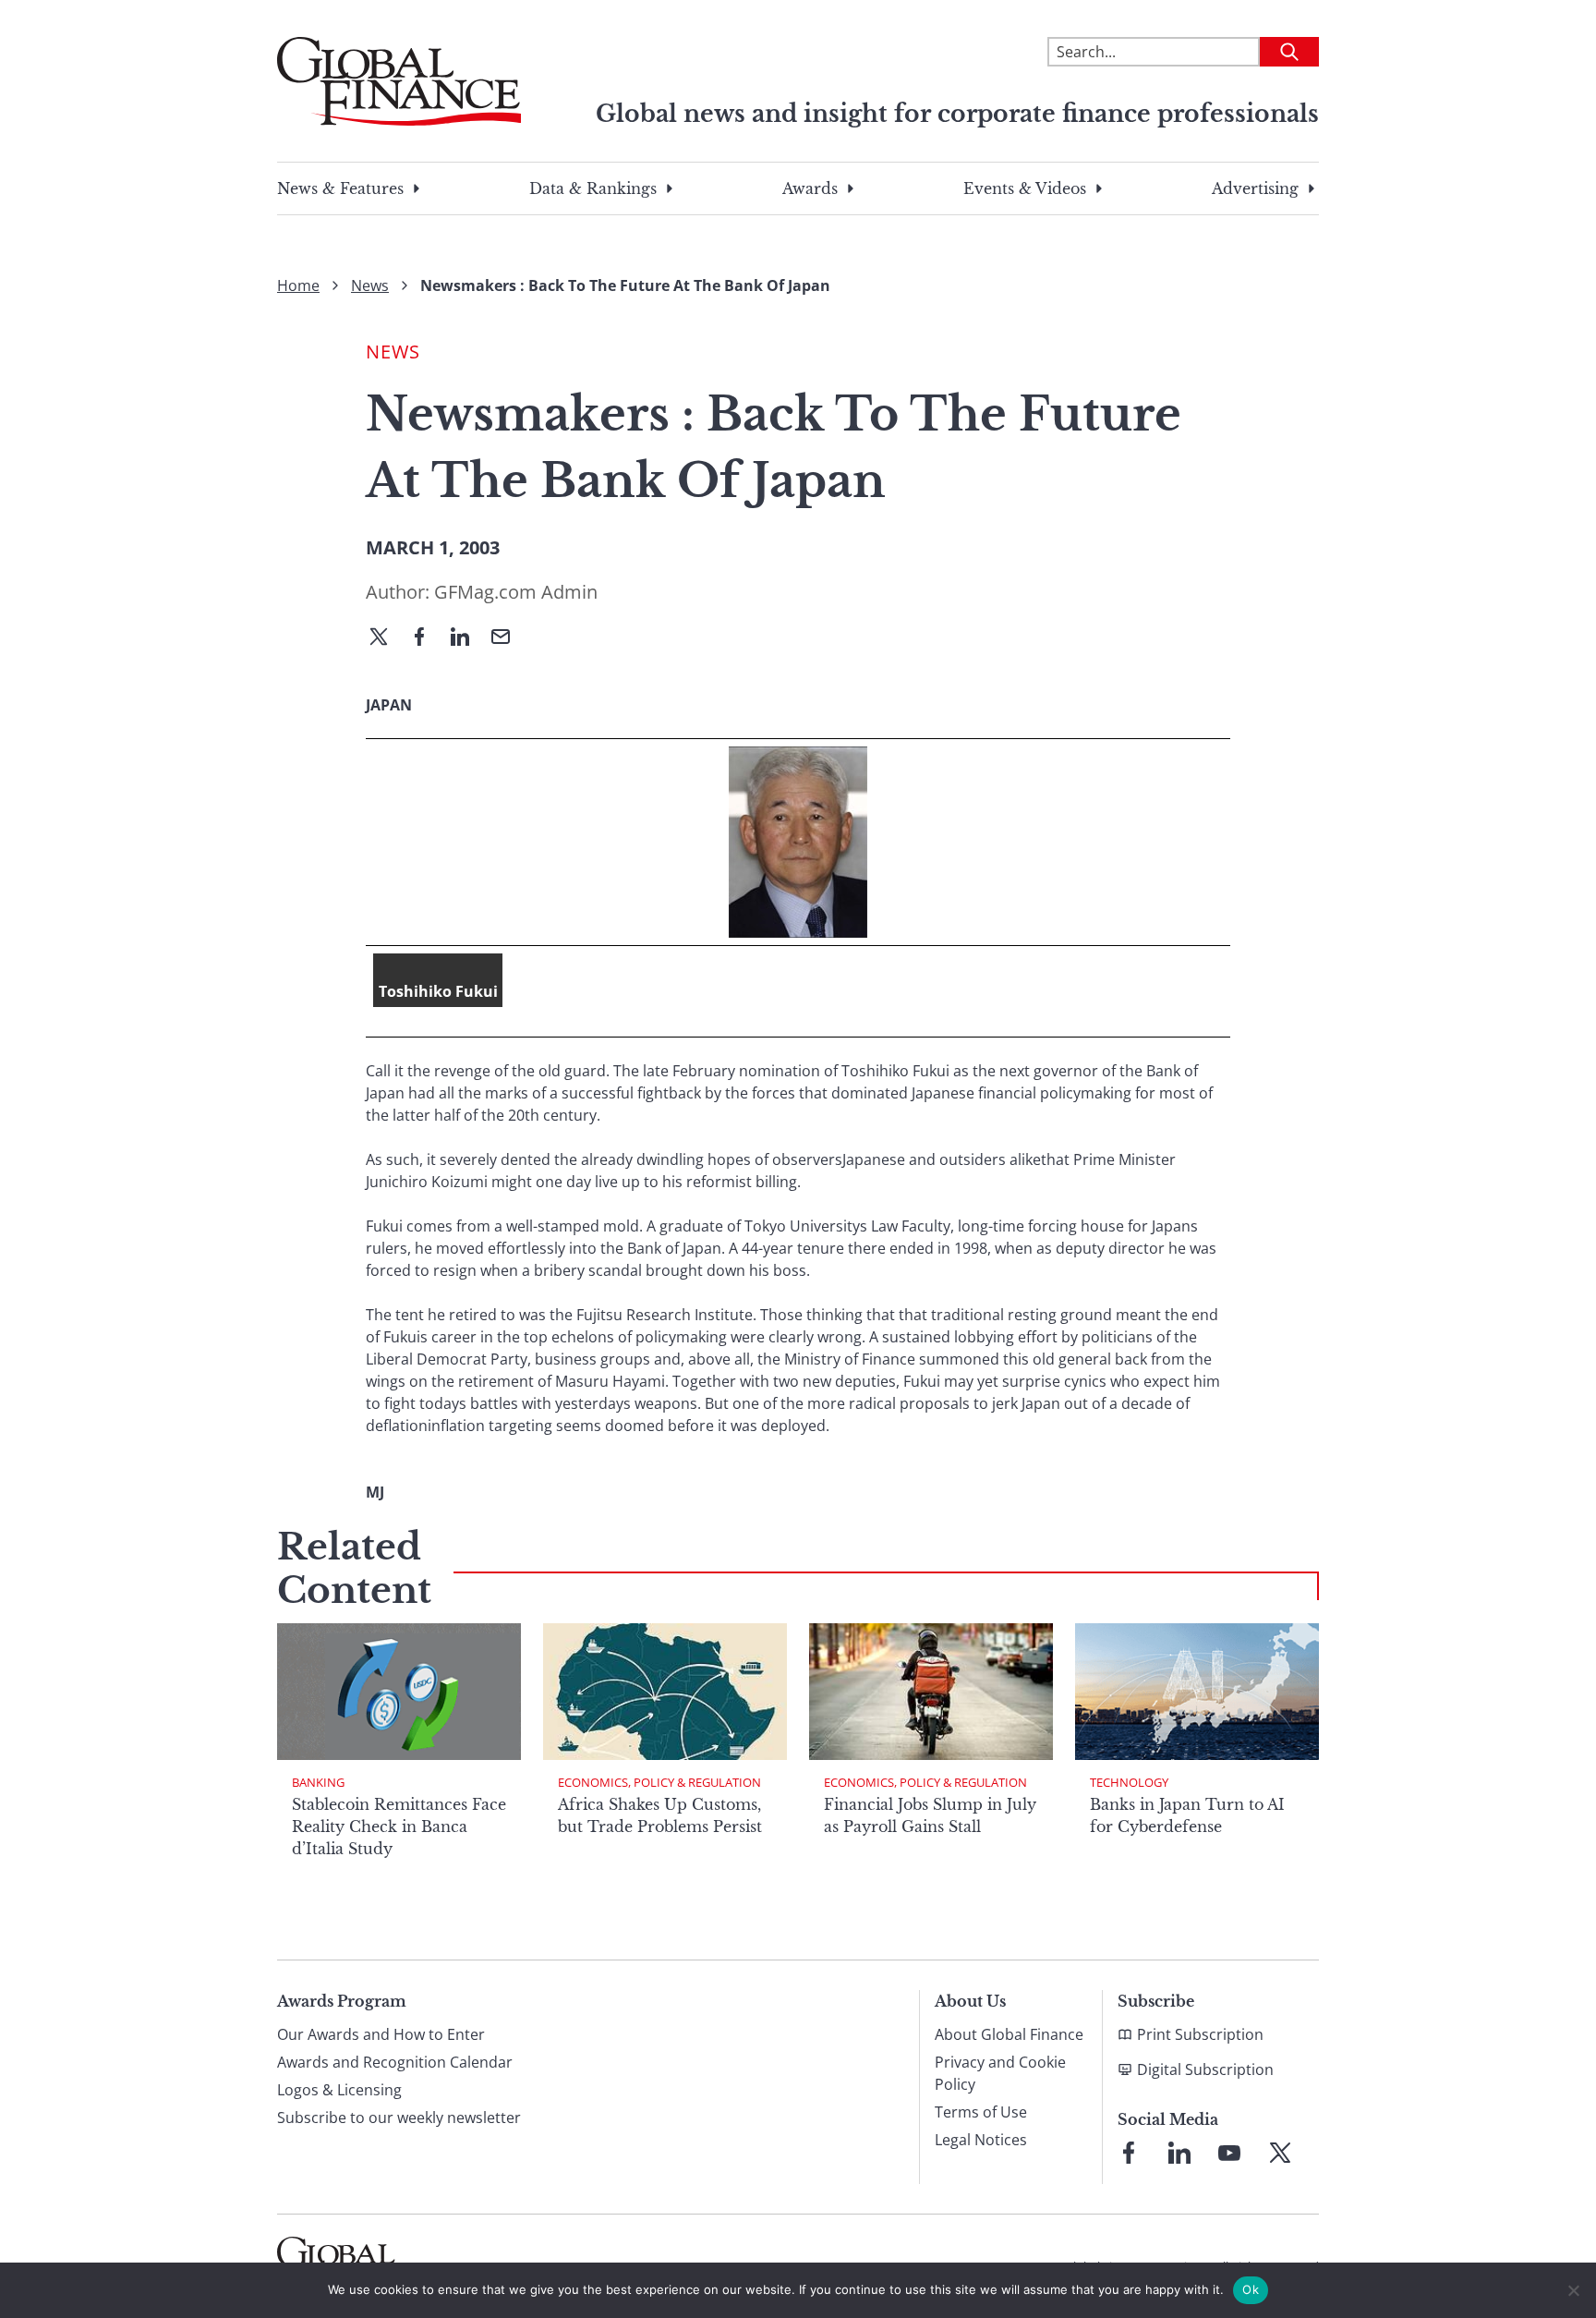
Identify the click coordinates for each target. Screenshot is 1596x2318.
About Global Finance (1009, 2034)
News (370, 285)
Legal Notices (981, 2140)
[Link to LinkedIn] (1179, 2153)
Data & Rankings (593, 188)
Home (298, 285)
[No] (1573, 2290)
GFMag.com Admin (516, 592)
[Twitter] (386, 638)
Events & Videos (1025, 188)
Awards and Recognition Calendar (395, 2062)
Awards (810, 188)
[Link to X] (1280, 2153)
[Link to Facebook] (1129, 2153)
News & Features (340, 188)
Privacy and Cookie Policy (1000, 2073)
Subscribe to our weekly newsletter (399, 2118)
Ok (1251, 2289)
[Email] (508, 638)
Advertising (1255, 188)
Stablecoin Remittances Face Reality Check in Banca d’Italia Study (399, 1826)
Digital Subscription (1205, 2069)
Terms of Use (981, 2112)
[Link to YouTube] (1229, 2153)
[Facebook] (427, 638)
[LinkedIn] (467, 638)
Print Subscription (1200, 2034)
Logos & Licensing (339, 2090)
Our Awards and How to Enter (381, 2034)
